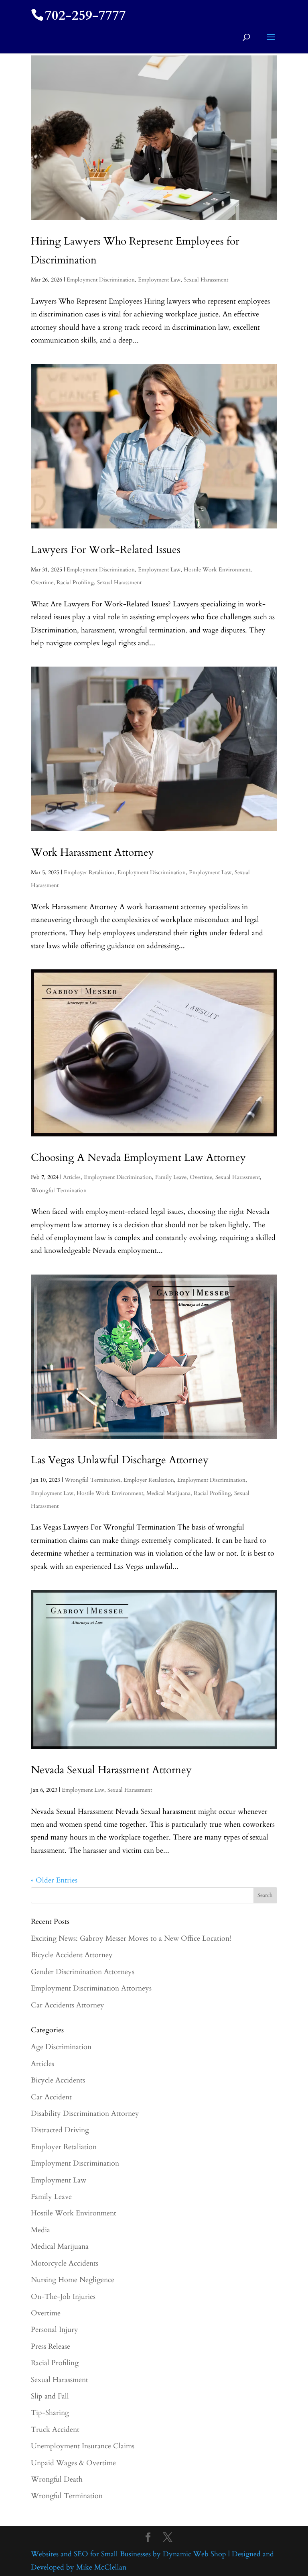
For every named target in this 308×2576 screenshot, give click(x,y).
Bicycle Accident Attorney (72, 1955)
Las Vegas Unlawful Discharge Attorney (120, 1460)
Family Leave (171, 1177)
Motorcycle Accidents (65, 2263)
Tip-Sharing (50, 2413)
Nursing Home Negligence (73, 2280)
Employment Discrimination (101, 280)
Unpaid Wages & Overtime (73, 2463)
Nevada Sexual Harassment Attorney (111, 1770)
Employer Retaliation (89, 872)
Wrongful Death (57, 2479)
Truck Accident (55, 2430)
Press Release (51, 2347)
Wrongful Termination (59, 1190)
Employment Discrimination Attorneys (91, 1988)
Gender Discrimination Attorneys (83, 1972)
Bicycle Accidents (58, 2080)
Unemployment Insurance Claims (83, 2446)
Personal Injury (55, 2330)
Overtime (42, 582)
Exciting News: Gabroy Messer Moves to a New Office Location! (131, 1939)
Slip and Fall (50, 2396)
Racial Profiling (75, 582)
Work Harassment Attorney (92, 852)
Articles (72, 1177)
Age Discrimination (61, 2047)
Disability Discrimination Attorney (85, 2114)
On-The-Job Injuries (63, 2297)
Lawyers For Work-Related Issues (106, 550)
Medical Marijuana (168, 1493)
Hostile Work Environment (217, 570)
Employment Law (159, 280)
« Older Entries (54, 1880)
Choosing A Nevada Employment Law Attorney (138, 1157)
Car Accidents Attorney (68, 2005)
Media (41, 2230)
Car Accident (51, 2097)
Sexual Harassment (206, 280)
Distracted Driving (60, 2130)
